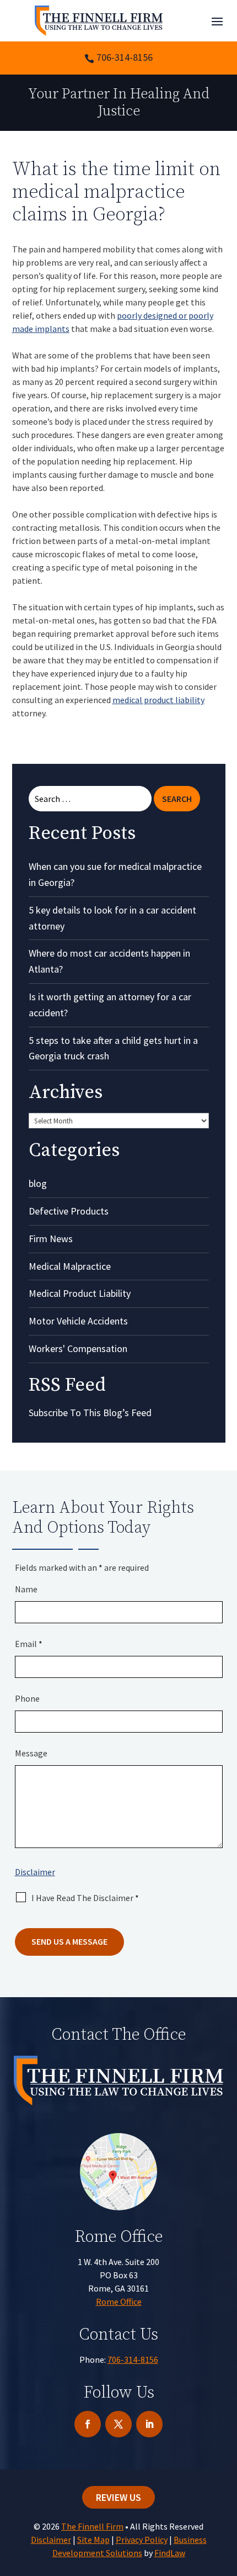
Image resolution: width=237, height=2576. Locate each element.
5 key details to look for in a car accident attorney (112, 918)
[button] (217, 21)
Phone (27, 1698)
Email (29, 1644)
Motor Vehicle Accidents (78, 1321)
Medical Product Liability (80, 1293)
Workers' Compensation (78, 1348)
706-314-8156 (125, 57)
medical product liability (158, 700)
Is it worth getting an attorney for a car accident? (110, 1005)
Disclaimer (35, 1872)
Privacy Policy (142, 2540)
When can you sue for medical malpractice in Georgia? (115, 874)
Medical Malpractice (70, 1266)
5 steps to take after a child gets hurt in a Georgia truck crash (113, 1048)
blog (38, 1183)
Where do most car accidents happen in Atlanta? (109, 961)
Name (26, 1589)
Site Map (93, 2540)
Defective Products (69, 1211)
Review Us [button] (118, 2497)
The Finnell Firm (92, 2526)
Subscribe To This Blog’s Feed (90, 1413)
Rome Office (119, 2301)
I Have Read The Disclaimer (85, 1898)
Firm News (51, 1239)
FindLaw (170, 2553)
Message (31, 1753)
